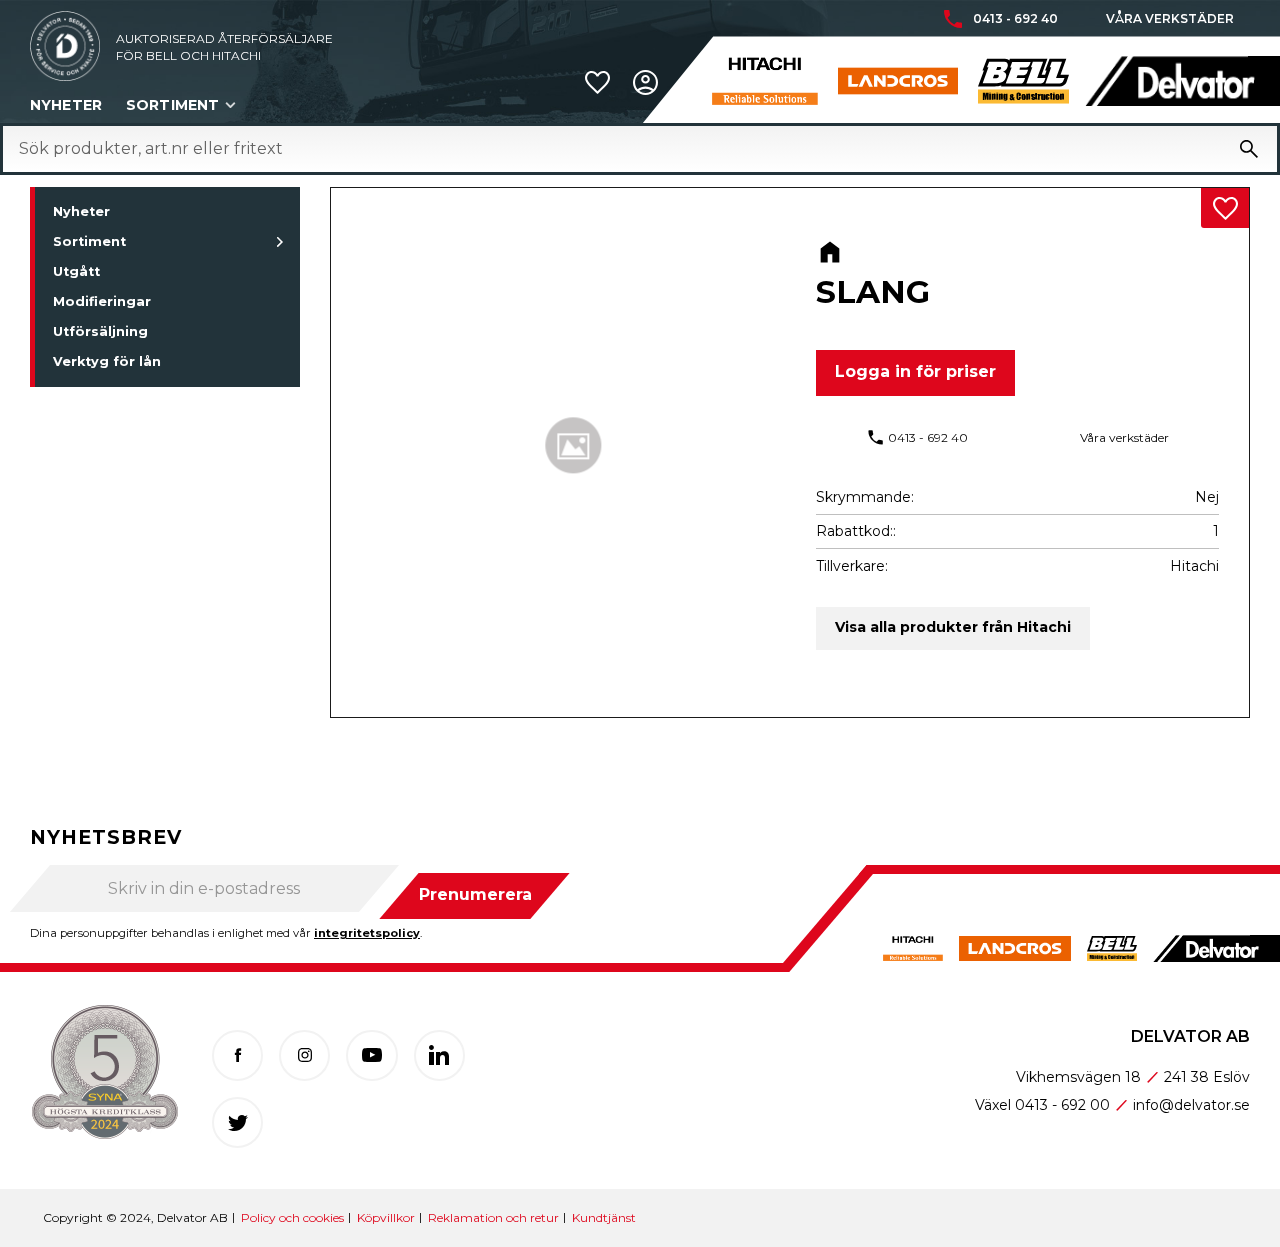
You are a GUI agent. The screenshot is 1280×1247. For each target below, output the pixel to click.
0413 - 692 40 (1015, 19)
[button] (597, 82)
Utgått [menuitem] (76, 271)
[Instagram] (304, 1055)
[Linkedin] (439, 1055)
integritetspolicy (367, 933)
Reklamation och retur (493, 1217)
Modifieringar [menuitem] (102, 301)
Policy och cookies (292, 1217)
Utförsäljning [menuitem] (100, 331)
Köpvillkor (386, 1217)
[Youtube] (371, 1055)
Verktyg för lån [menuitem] (107, 361)
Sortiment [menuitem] (172, 105)
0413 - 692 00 (1062, 1105)
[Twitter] (237, 1122)
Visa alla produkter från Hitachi (953, 627)
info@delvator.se (1191, 1105)
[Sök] (1249, 149)
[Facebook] (237, 1055)
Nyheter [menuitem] (66, 105)
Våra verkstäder (1170, 19)
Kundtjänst (604, 1217)
